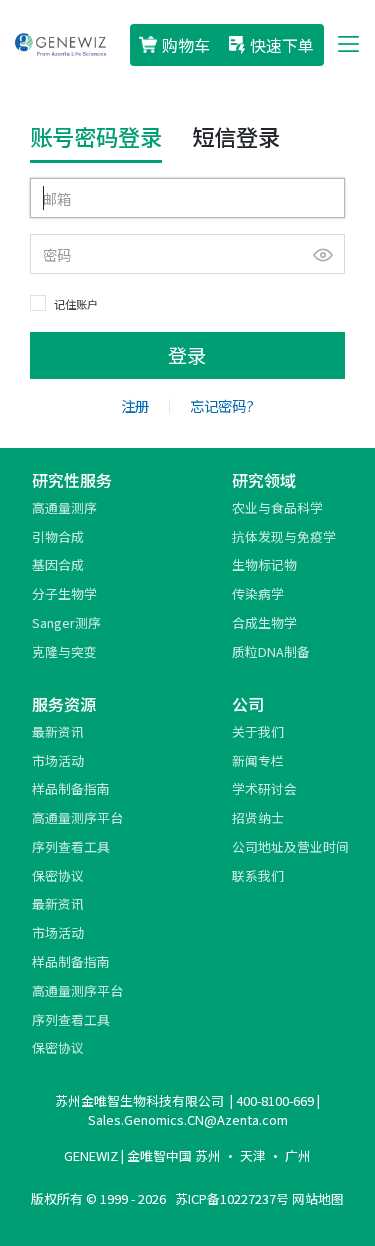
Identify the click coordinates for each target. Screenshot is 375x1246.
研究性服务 (72, 480)
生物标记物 (264, 564)
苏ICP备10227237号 (232, 1198)
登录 (187, 355)
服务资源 (64, 704)
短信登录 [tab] (236, 136)
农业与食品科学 (277, 507)
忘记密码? (222, 405)
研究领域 (264, 480)
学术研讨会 (264, 788)
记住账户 (76, 304)
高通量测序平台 (77, 817)
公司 (248, 704)
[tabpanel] (188, 278)
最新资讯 (58, 731)
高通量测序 (64, 507)
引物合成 (58, 536)
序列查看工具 (71, 846)
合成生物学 (264, 622)
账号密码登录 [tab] (96, 136)
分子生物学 (64, 593)
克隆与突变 (64, 651)
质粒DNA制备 (271, 651)
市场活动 (58, 760)
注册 (135, 405)
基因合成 (58, 564)
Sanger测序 (66, 622)
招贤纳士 (258, 817)
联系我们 (258, 875)
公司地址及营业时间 (290, 846)
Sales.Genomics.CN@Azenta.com (188, 1119)
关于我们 (258, 731)
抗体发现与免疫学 (284, 536)
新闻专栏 (258, 760)
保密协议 (58, 875)
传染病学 (258, 593)
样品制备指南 (71, 788)
